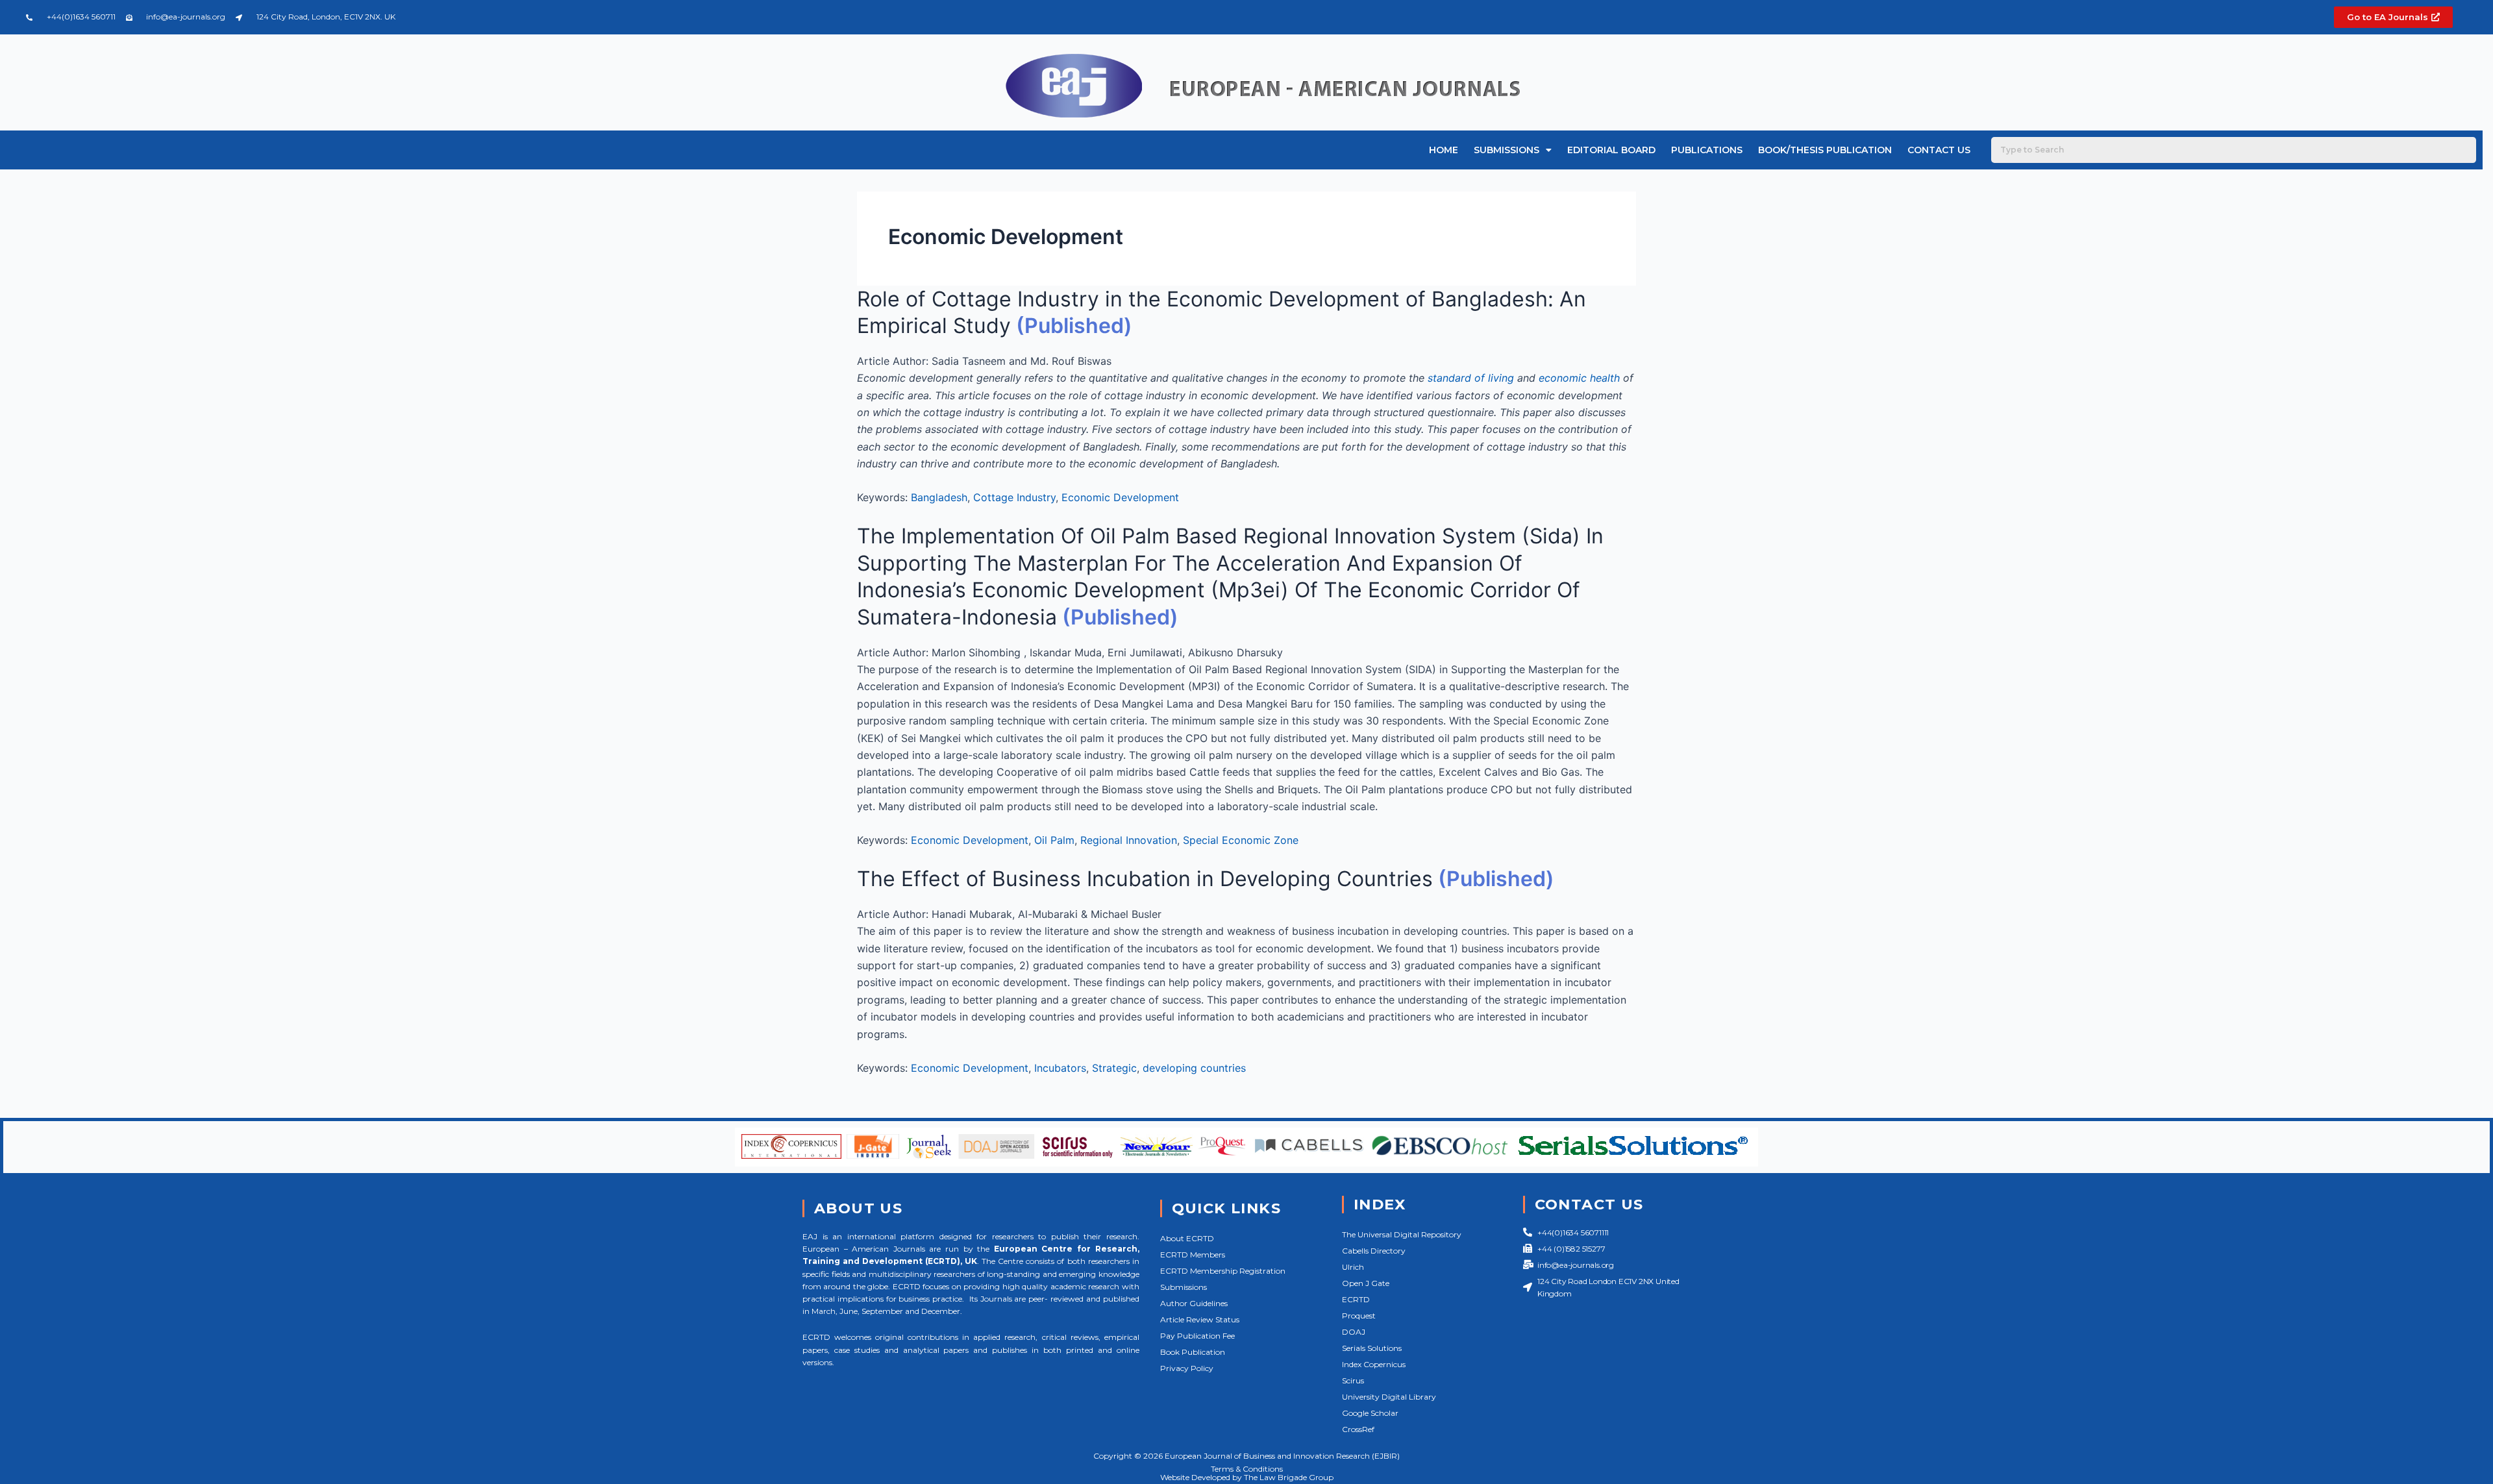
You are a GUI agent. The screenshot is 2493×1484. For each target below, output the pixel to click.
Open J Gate (1366, 1283)
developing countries (1194, 1068)
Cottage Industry (1014, 497)
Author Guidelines (1194, 1303)
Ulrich (1353, 1267)
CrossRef (1358, 1429)
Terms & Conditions (1247, 1469)
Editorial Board (1611, 150)
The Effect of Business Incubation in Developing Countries (1145, 879)
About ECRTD (1187, 1238)
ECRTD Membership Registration (1223, 1271)
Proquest (1359, 1316)
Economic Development (1120, 497)
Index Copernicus (1374, 1364)
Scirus (1353, 1380)
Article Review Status (1200, 1319)
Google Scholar (1370, 1413)
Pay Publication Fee (1197, 1336)
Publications (1707, 150)
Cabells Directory (1374, 1251)
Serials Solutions (1372, 1348)
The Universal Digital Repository (1402, 1234)
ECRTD (1356, 1299)
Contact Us (1939, 150)
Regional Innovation (1129, 840)
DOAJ (1354, 1332)
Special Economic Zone (1241, 840)
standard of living (1471, 378)
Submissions (1507, 150)
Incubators (1060, 1068)
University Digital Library (1389, 1397)
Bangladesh (939, 497)
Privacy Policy (1187, 1368)
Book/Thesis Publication (1825, 150)
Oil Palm (1054, 840)
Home (1444, 150)
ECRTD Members (1193, 1255)
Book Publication (1193, 1352)
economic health (1579, 378)
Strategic (1114, 1068)
